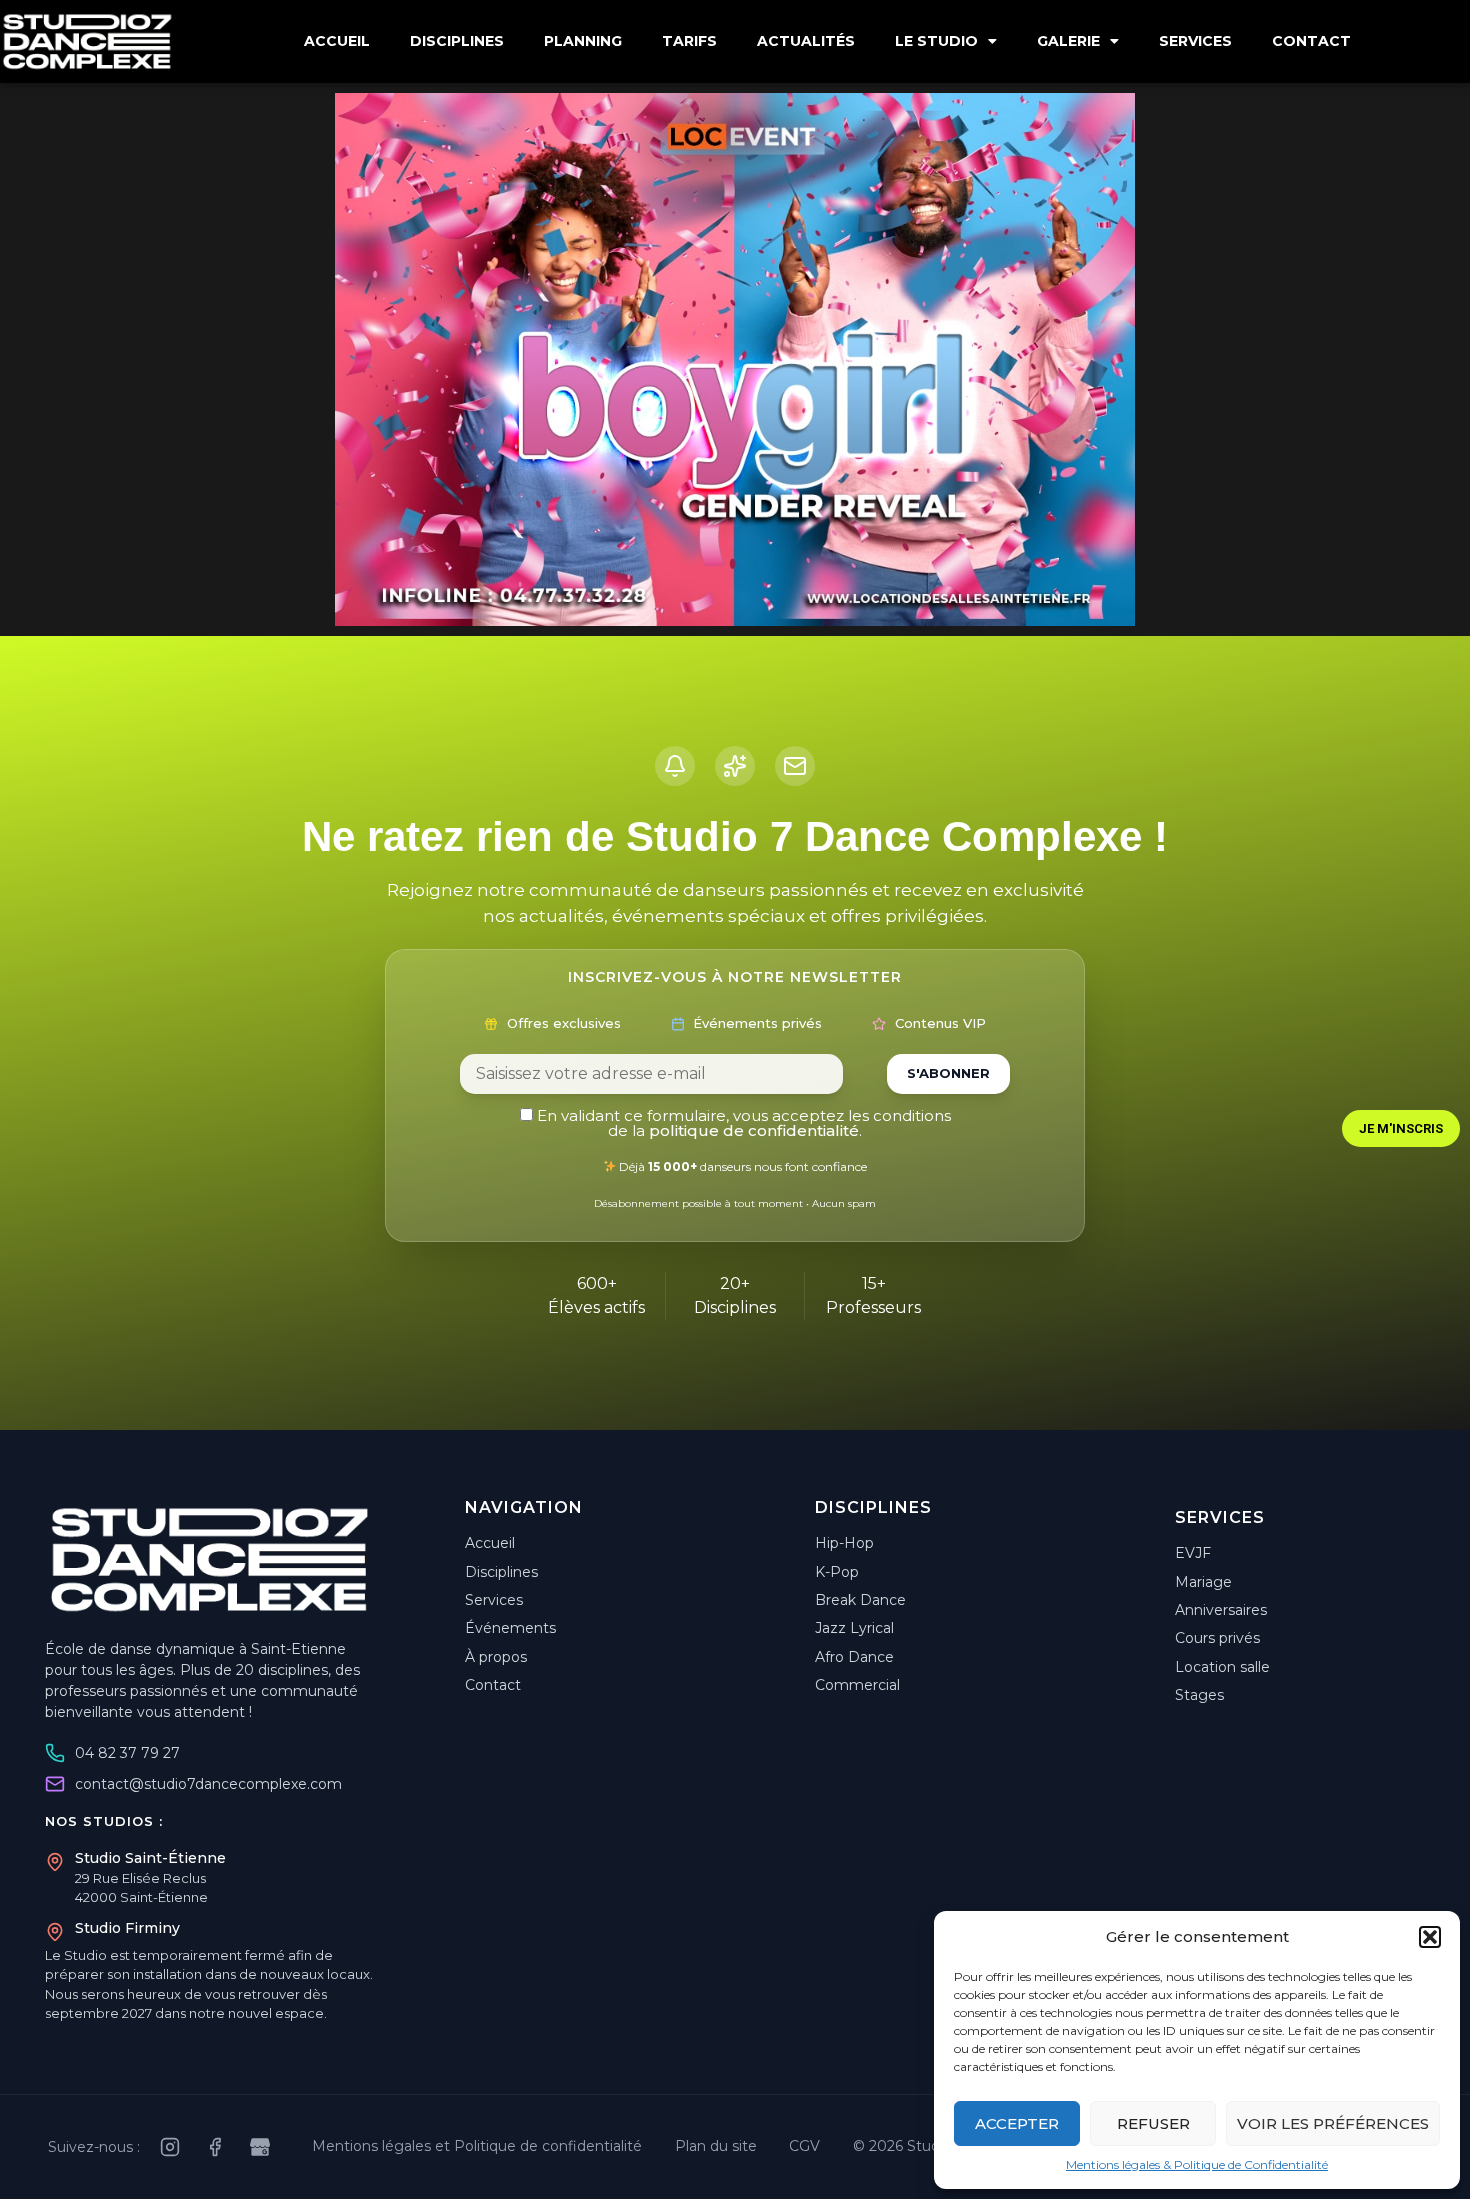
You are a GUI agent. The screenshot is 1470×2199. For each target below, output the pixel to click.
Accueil (337, 41)
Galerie (1068, 41)
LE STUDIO (936, 41)
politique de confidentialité (754, 1130)
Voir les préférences (1333, 2123)
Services (1195, 41)
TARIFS (689, 41)
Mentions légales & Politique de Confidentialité (1197, 2164)
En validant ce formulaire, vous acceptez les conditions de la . (742, 1123)
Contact (1311, 41)
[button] (1430, 1937)
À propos (496, 1657)
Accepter (1017, 2123)
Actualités (806, 41)
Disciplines (457, 41)
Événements (510, 1628)
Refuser (1153, 2123)
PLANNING (583, 41)
